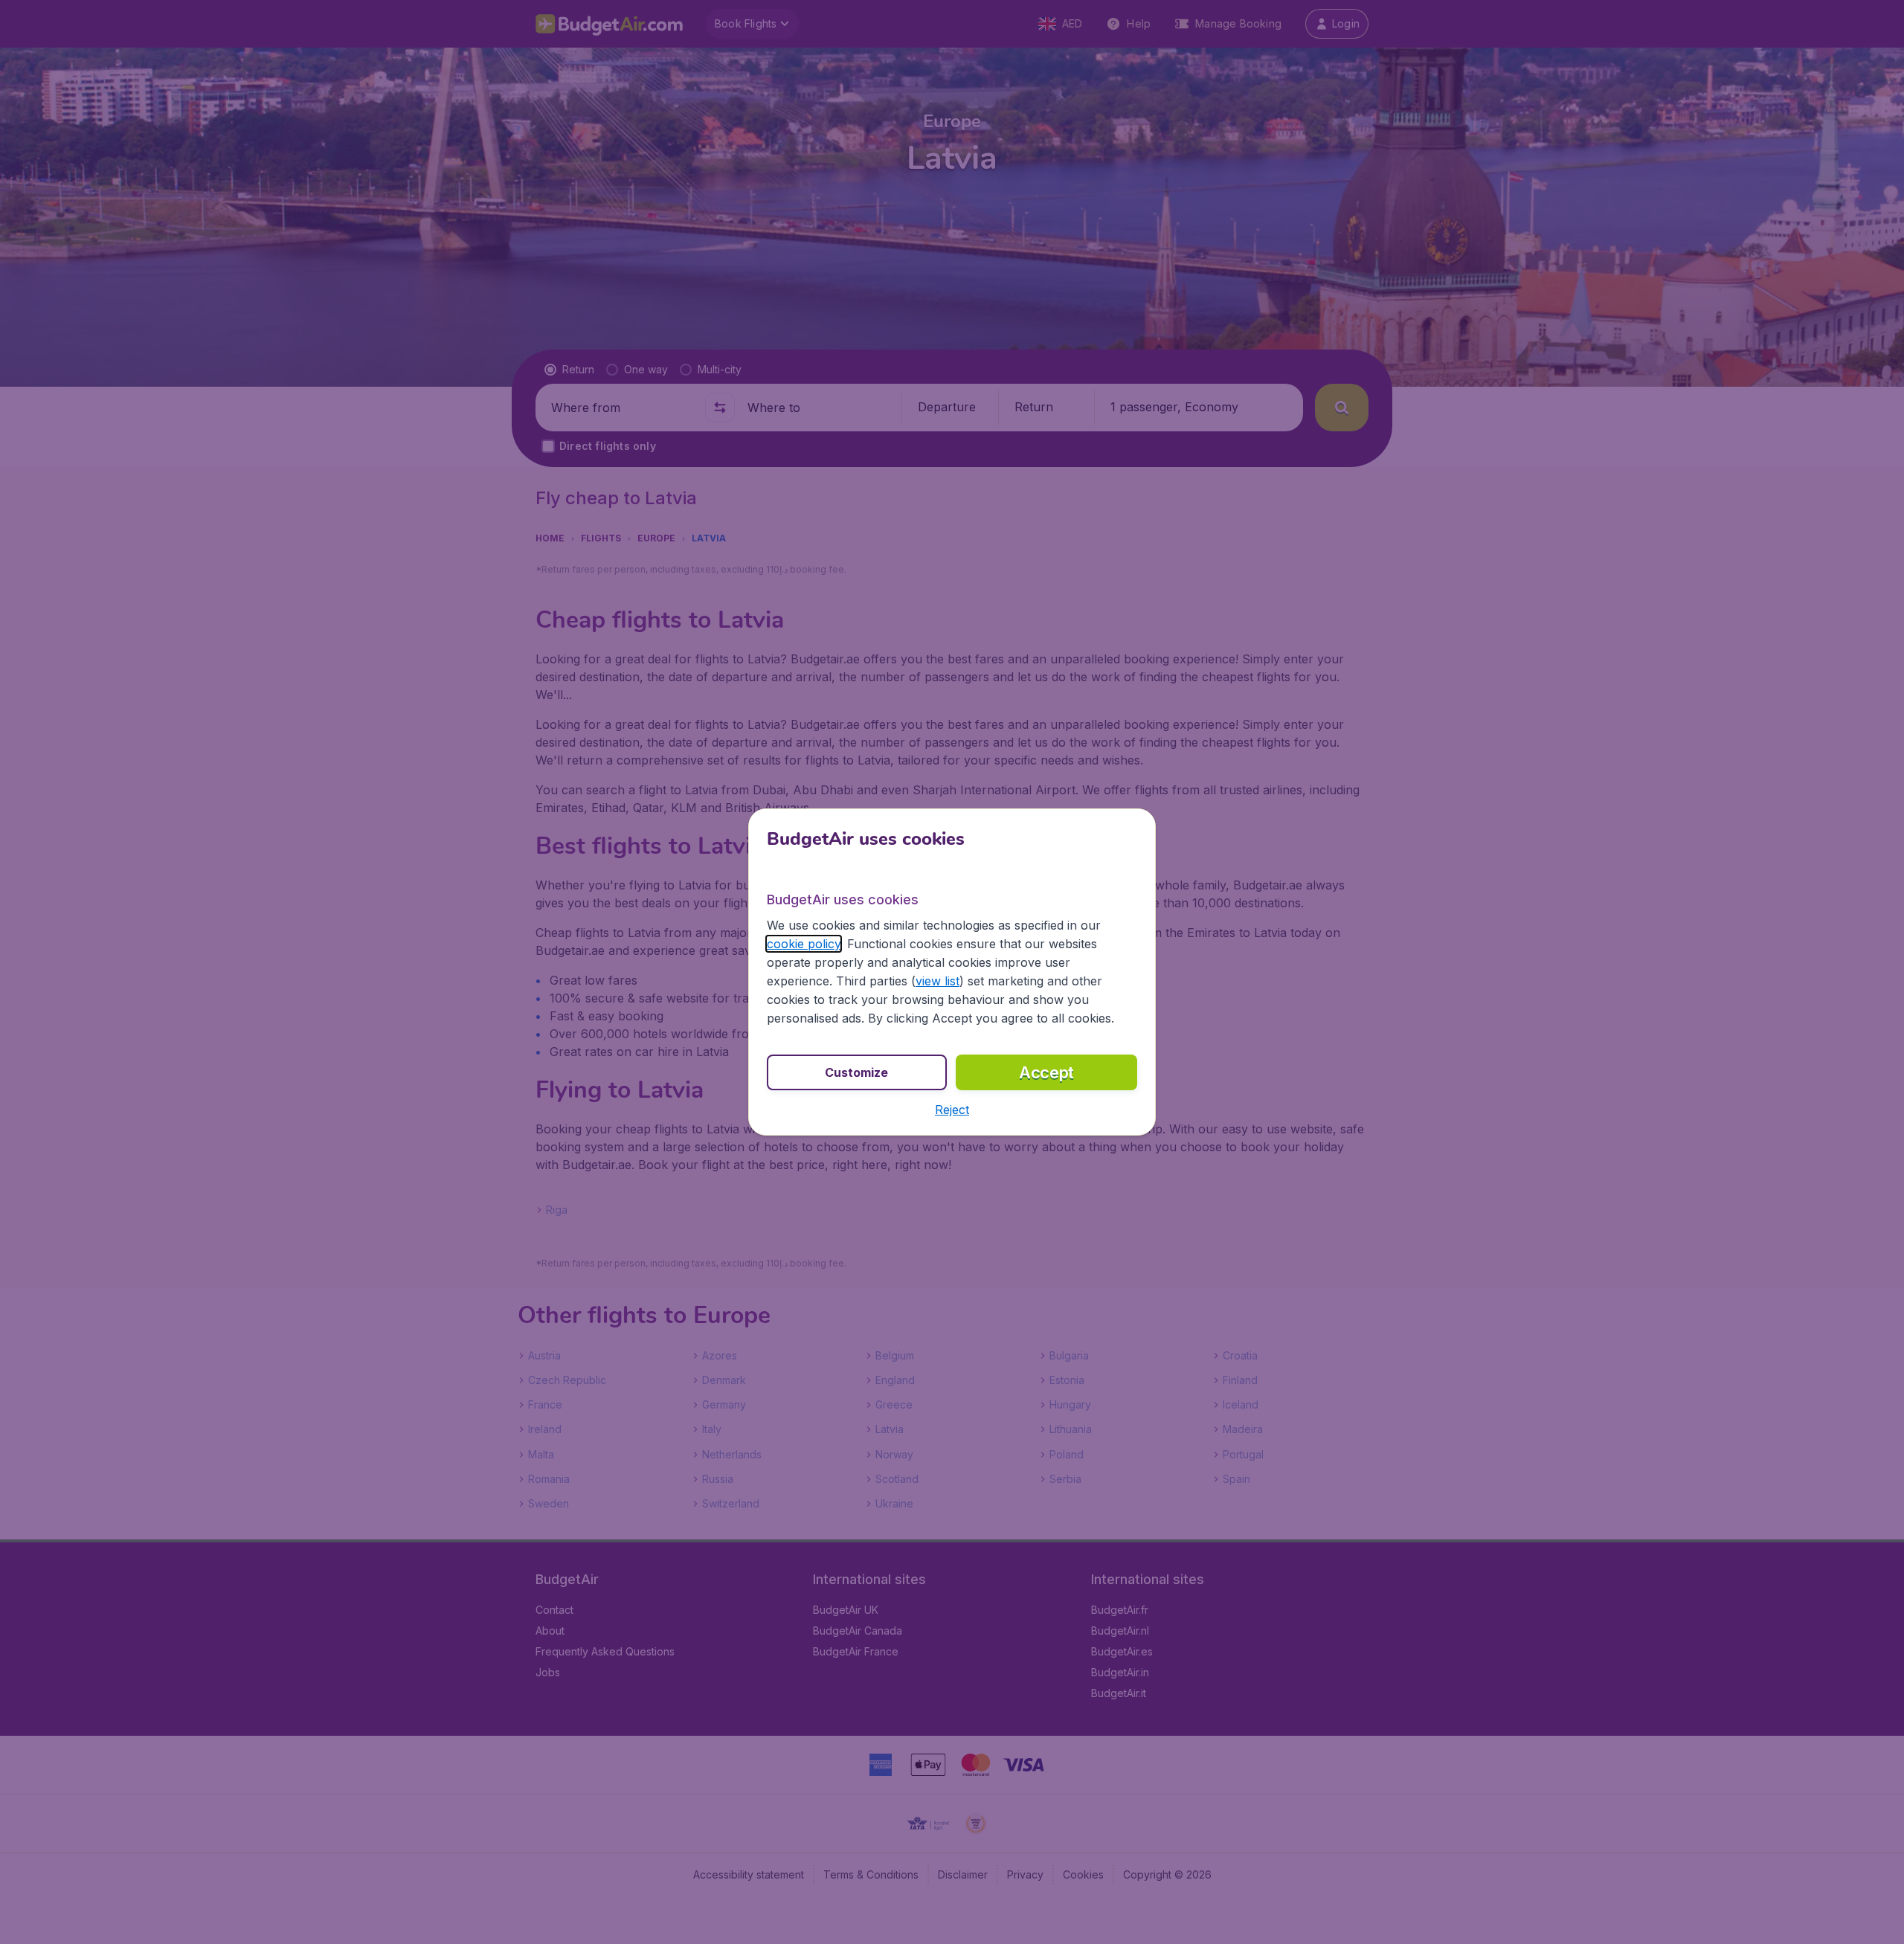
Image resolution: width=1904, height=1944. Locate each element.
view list (937, 981)
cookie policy (804, 944)
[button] (952, 1110)
